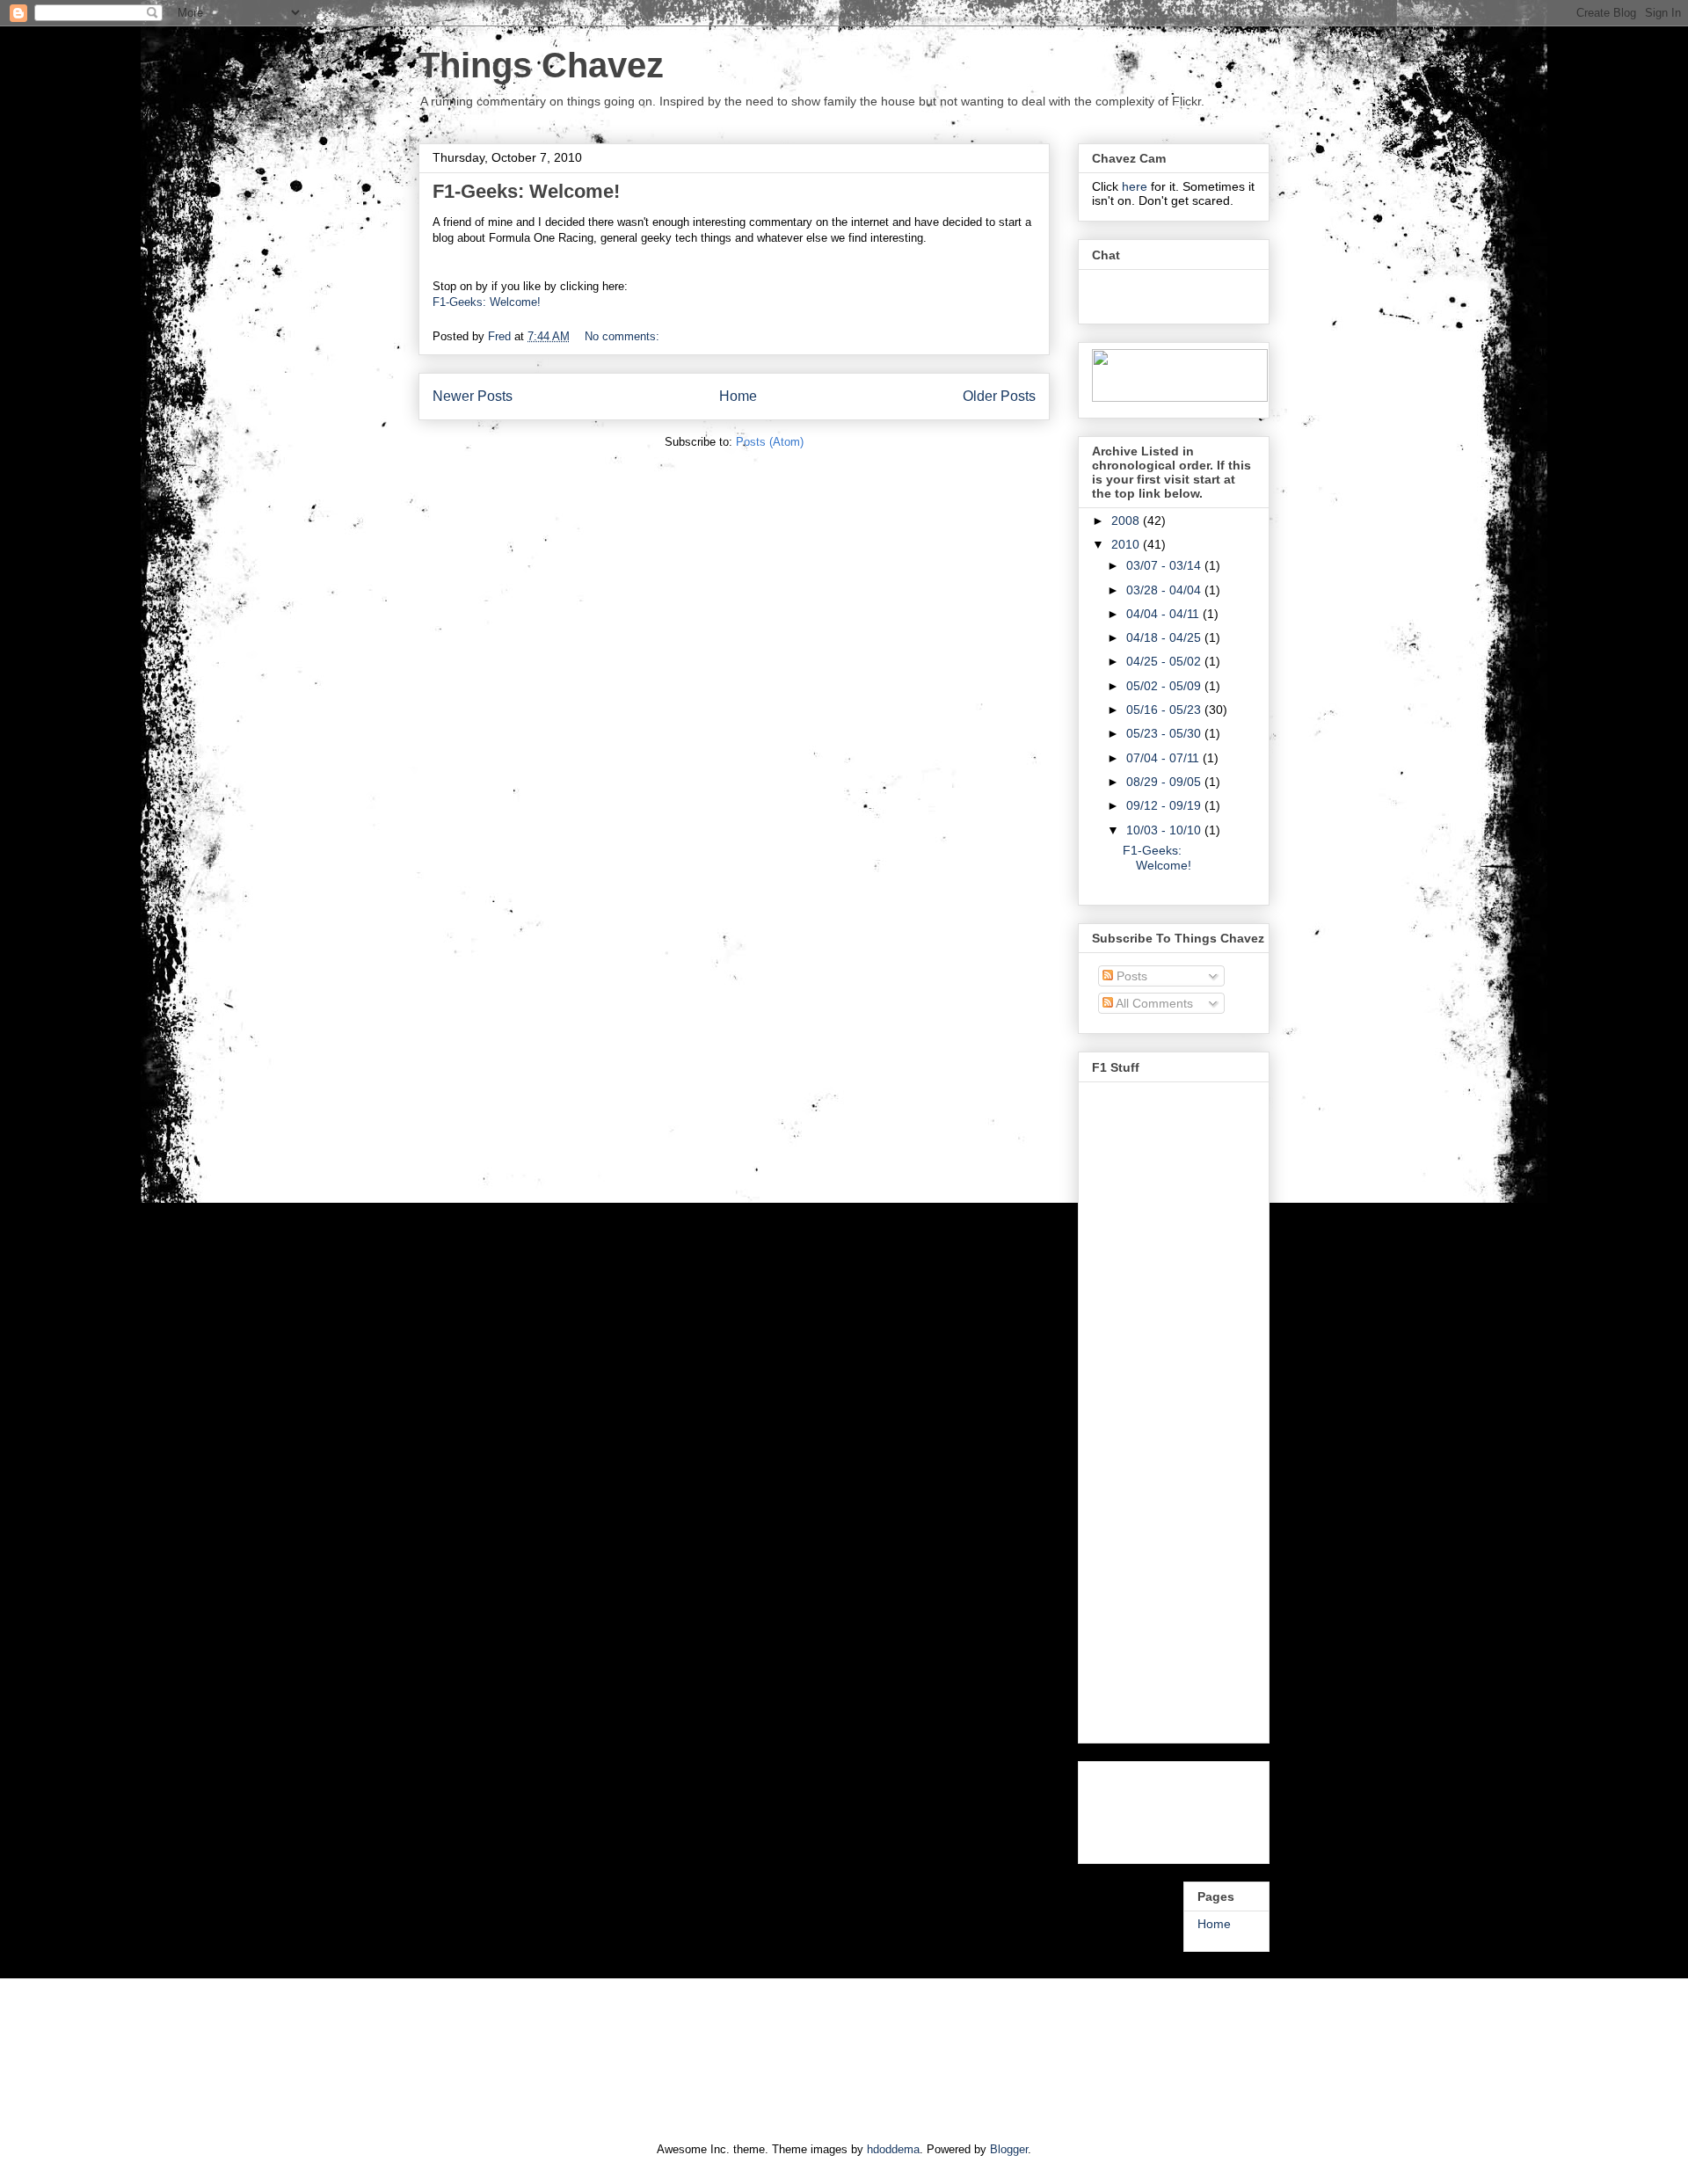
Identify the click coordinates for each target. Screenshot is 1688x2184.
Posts (1130, 976)
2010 (1127, 544)
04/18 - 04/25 (1165, 637)
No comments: (624, 336)
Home (738, 396)
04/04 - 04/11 (1164, 614)
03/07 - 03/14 (1165, 565)
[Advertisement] (1162, 1808)
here (1136, 186)
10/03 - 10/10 (1165, 830)
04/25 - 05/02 (1165, 661)
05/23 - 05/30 (1165, 733)
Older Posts (999, 396)
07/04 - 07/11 (1164, 758)
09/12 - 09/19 (1165, 805)
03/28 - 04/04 (1165, 590)
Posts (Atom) (770, 442)
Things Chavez (541, 65)
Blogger (1009, 2149)
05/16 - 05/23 (1165, 710)
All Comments (1153, 1003)
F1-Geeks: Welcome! (526, 191)
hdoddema (893, 2149)
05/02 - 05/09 (1165, 686)
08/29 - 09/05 (1165, 782)
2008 (1127, 521)
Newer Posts (473, 396)
